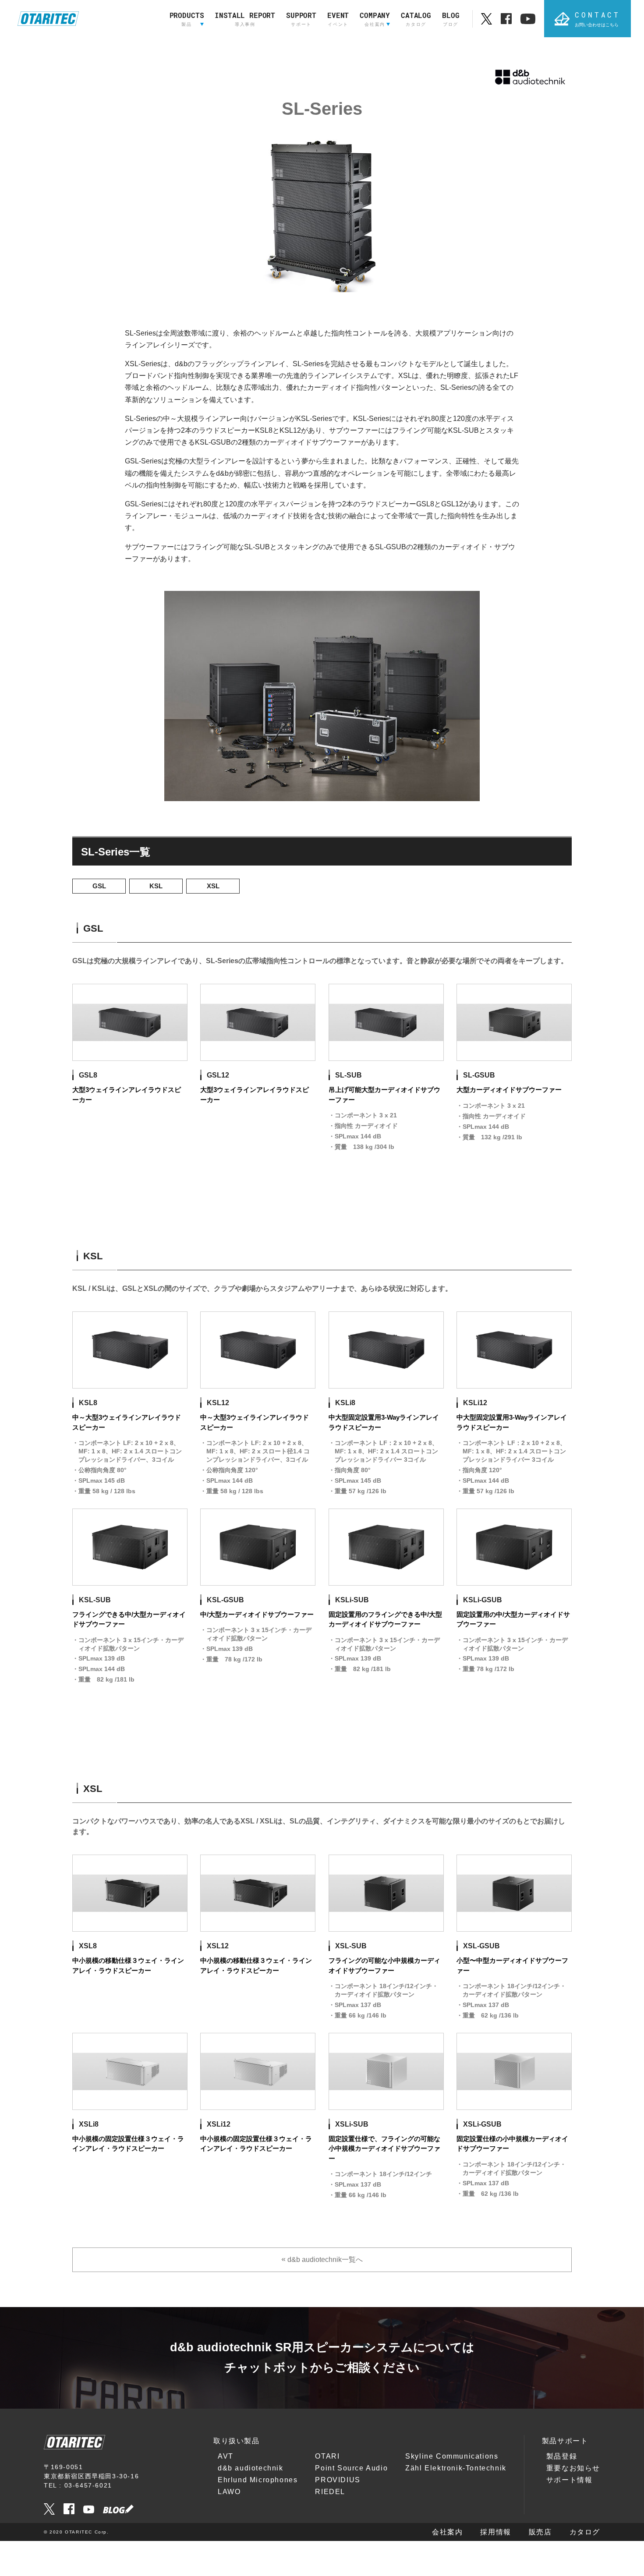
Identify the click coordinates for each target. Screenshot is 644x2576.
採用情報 (495, 2532)
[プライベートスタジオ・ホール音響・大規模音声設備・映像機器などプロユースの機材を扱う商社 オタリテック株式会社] (48, 19)
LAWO (229, 2492)
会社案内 (447, 2532)
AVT (226, 2456)
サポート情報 (570, 2480)
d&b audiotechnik (251, 2468)
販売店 (540, 2532)
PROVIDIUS (338, 2480)
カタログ (585, 2532)
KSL (156, 886)
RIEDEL (330, 2492)
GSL (99, 886)
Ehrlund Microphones (258, 2480)
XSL (213, 886)
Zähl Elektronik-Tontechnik (456, 2468)
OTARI (327, 2456)
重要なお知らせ (573, 2468)
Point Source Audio (351, 2468)
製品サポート (565, 2441)
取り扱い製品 (237, 2441)
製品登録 (562, 2456)
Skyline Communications (452, 2456)
